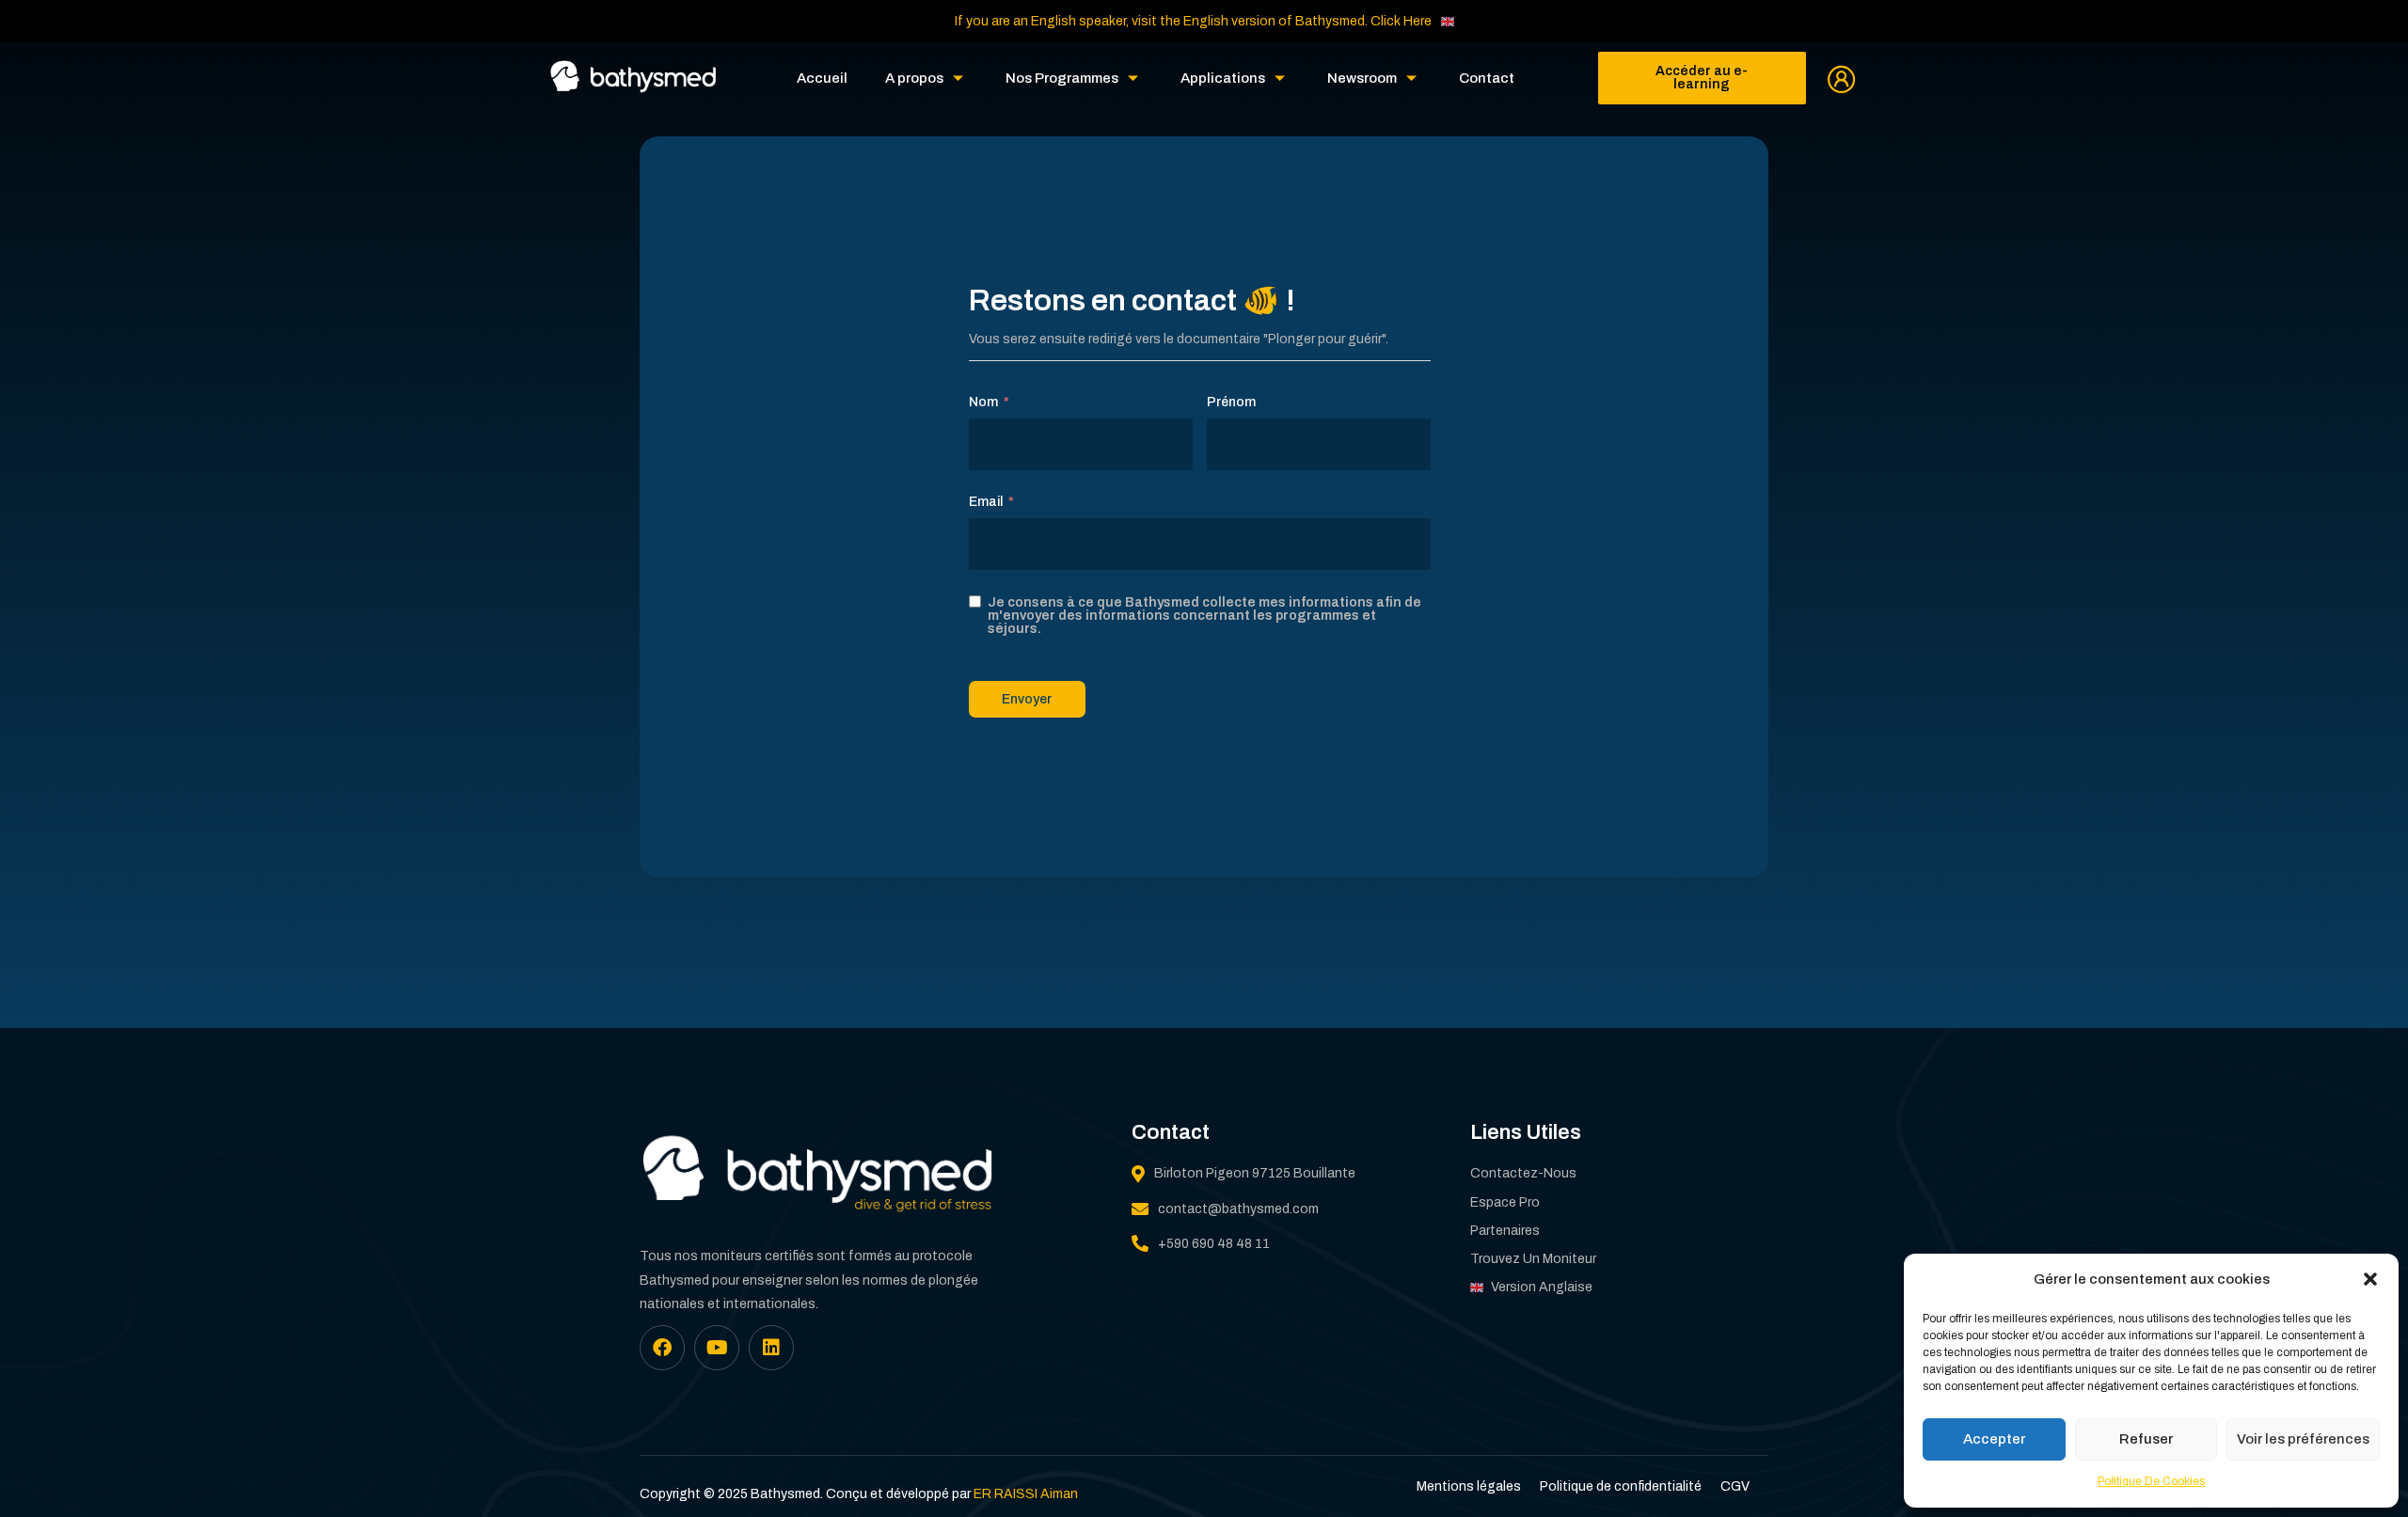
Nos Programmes (1062, 78)
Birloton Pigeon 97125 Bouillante (1255, 1173)
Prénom (1231, 402)
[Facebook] (662, 1348)
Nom (983, 402)
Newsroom (1362, 78)
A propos (914, 78)
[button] (2370, 1279)
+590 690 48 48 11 (1214, 1244)
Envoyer (1027, 699)
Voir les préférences (2303, 1439)
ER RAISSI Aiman (1026, 1494)
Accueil (822, 78)
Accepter (1994, 1439)
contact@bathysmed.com (1238, 1209)
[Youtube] (717, 1348)
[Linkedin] (771, 1348)
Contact (1487, 78)
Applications (1223, 78)
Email (986, 502)
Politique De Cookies (2151, 1481)
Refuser (2146, 1439)
